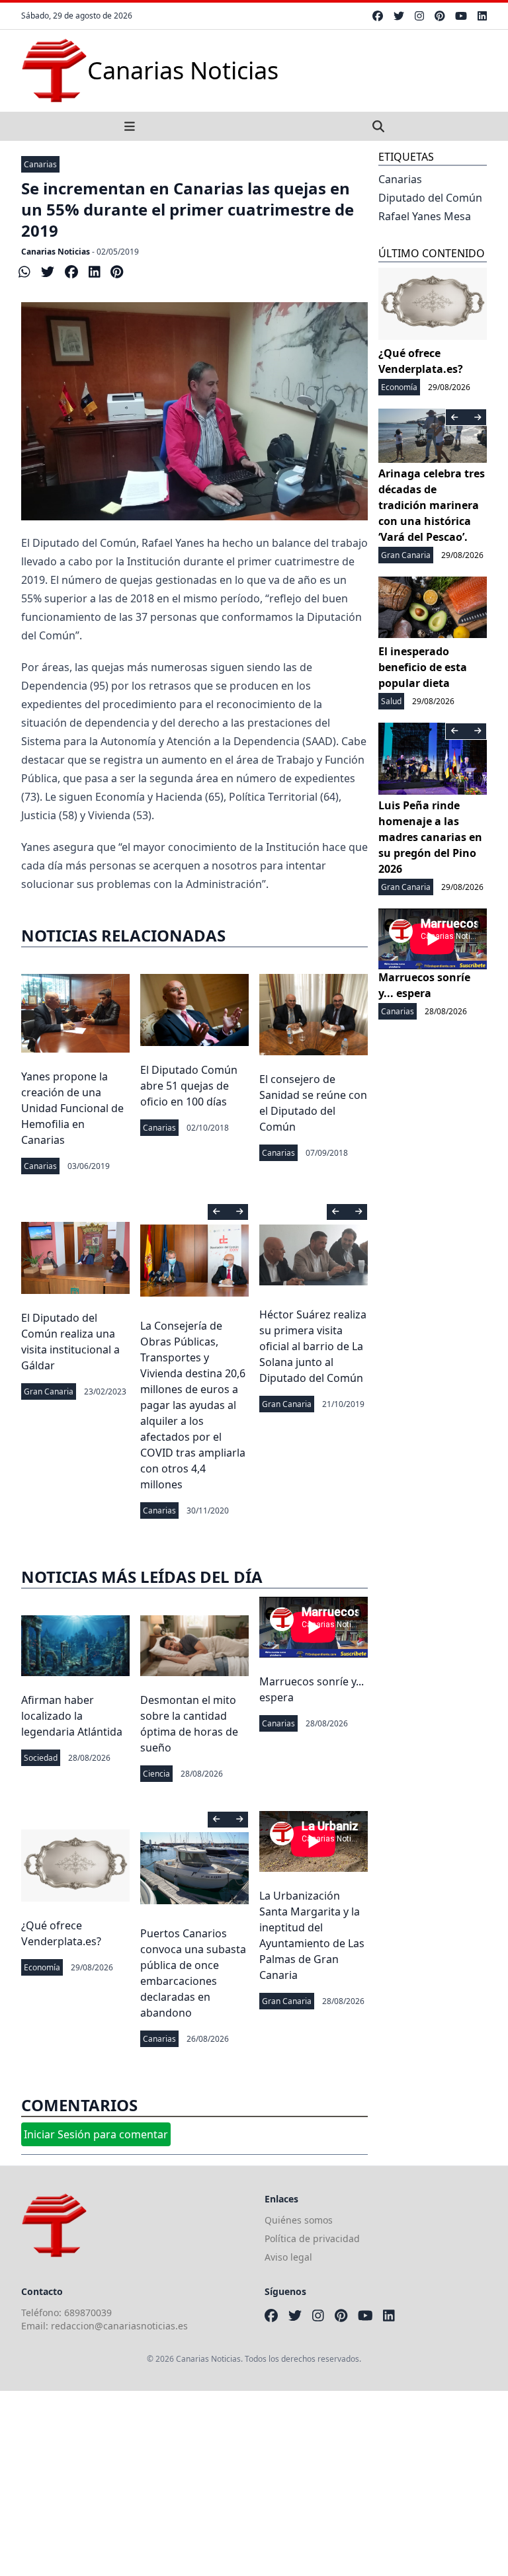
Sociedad (41, 1758)
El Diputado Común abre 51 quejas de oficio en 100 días (189, 1086)
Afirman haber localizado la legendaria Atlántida (72, 1716)
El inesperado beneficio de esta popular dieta (423, 667)
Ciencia (156, 1774)
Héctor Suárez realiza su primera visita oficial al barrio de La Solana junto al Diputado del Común (313, 1346)
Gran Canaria (49, 1391)
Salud (391, 701)
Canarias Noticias (56, 252)
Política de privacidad (312, 2238)
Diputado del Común (430, 198)
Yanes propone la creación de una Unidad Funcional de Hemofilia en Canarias (72, 1108)
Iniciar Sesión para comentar (96, 2134)
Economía (42, 1967)
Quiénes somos (299, 2220)
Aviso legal (288, 2257)
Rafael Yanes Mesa (425, 216)
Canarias (40, 164)
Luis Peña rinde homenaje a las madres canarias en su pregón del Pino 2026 (430, 837)
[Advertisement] (254, 2483)
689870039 (88, 2313)
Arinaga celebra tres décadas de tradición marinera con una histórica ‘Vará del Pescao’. (432, 505)
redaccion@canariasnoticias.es (119, 2326)
